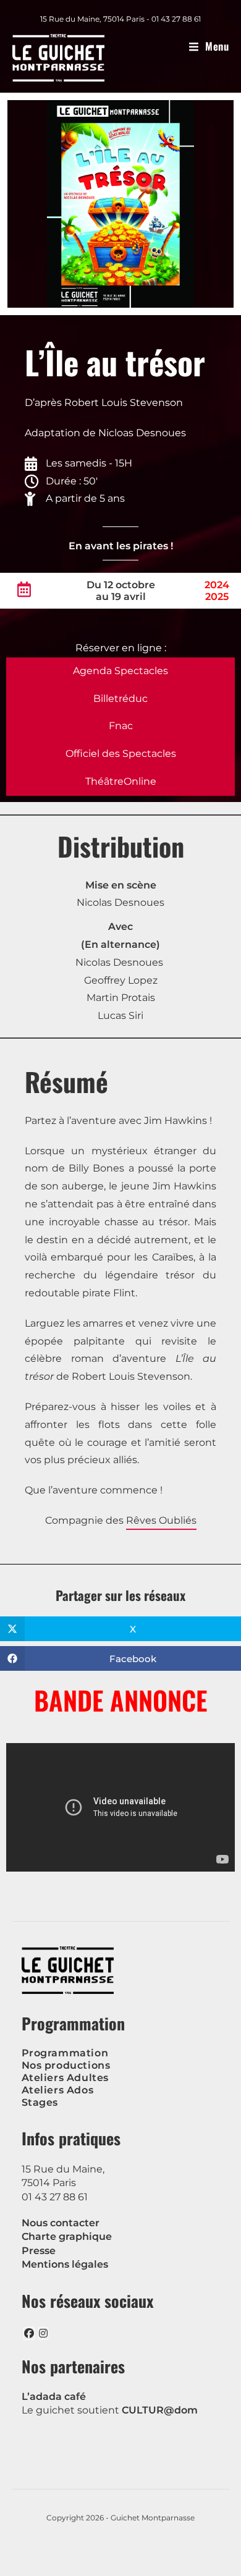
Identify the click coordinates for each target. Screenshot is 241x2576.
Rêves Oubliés (161, 1520)
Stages (40, 2102)
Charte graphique (67, 2236)
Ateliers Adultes (66, 2078)
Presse (39, 2251)
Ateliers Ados (58, 2090)
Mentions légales (65, 2264)
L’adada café (54, 2397)
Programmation (65, 2053)
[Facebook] (29, 2333)
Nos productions (66, 2065)
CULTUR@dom (160, 2410)
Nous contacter (61, 2223)
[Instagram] (43, 2333)
